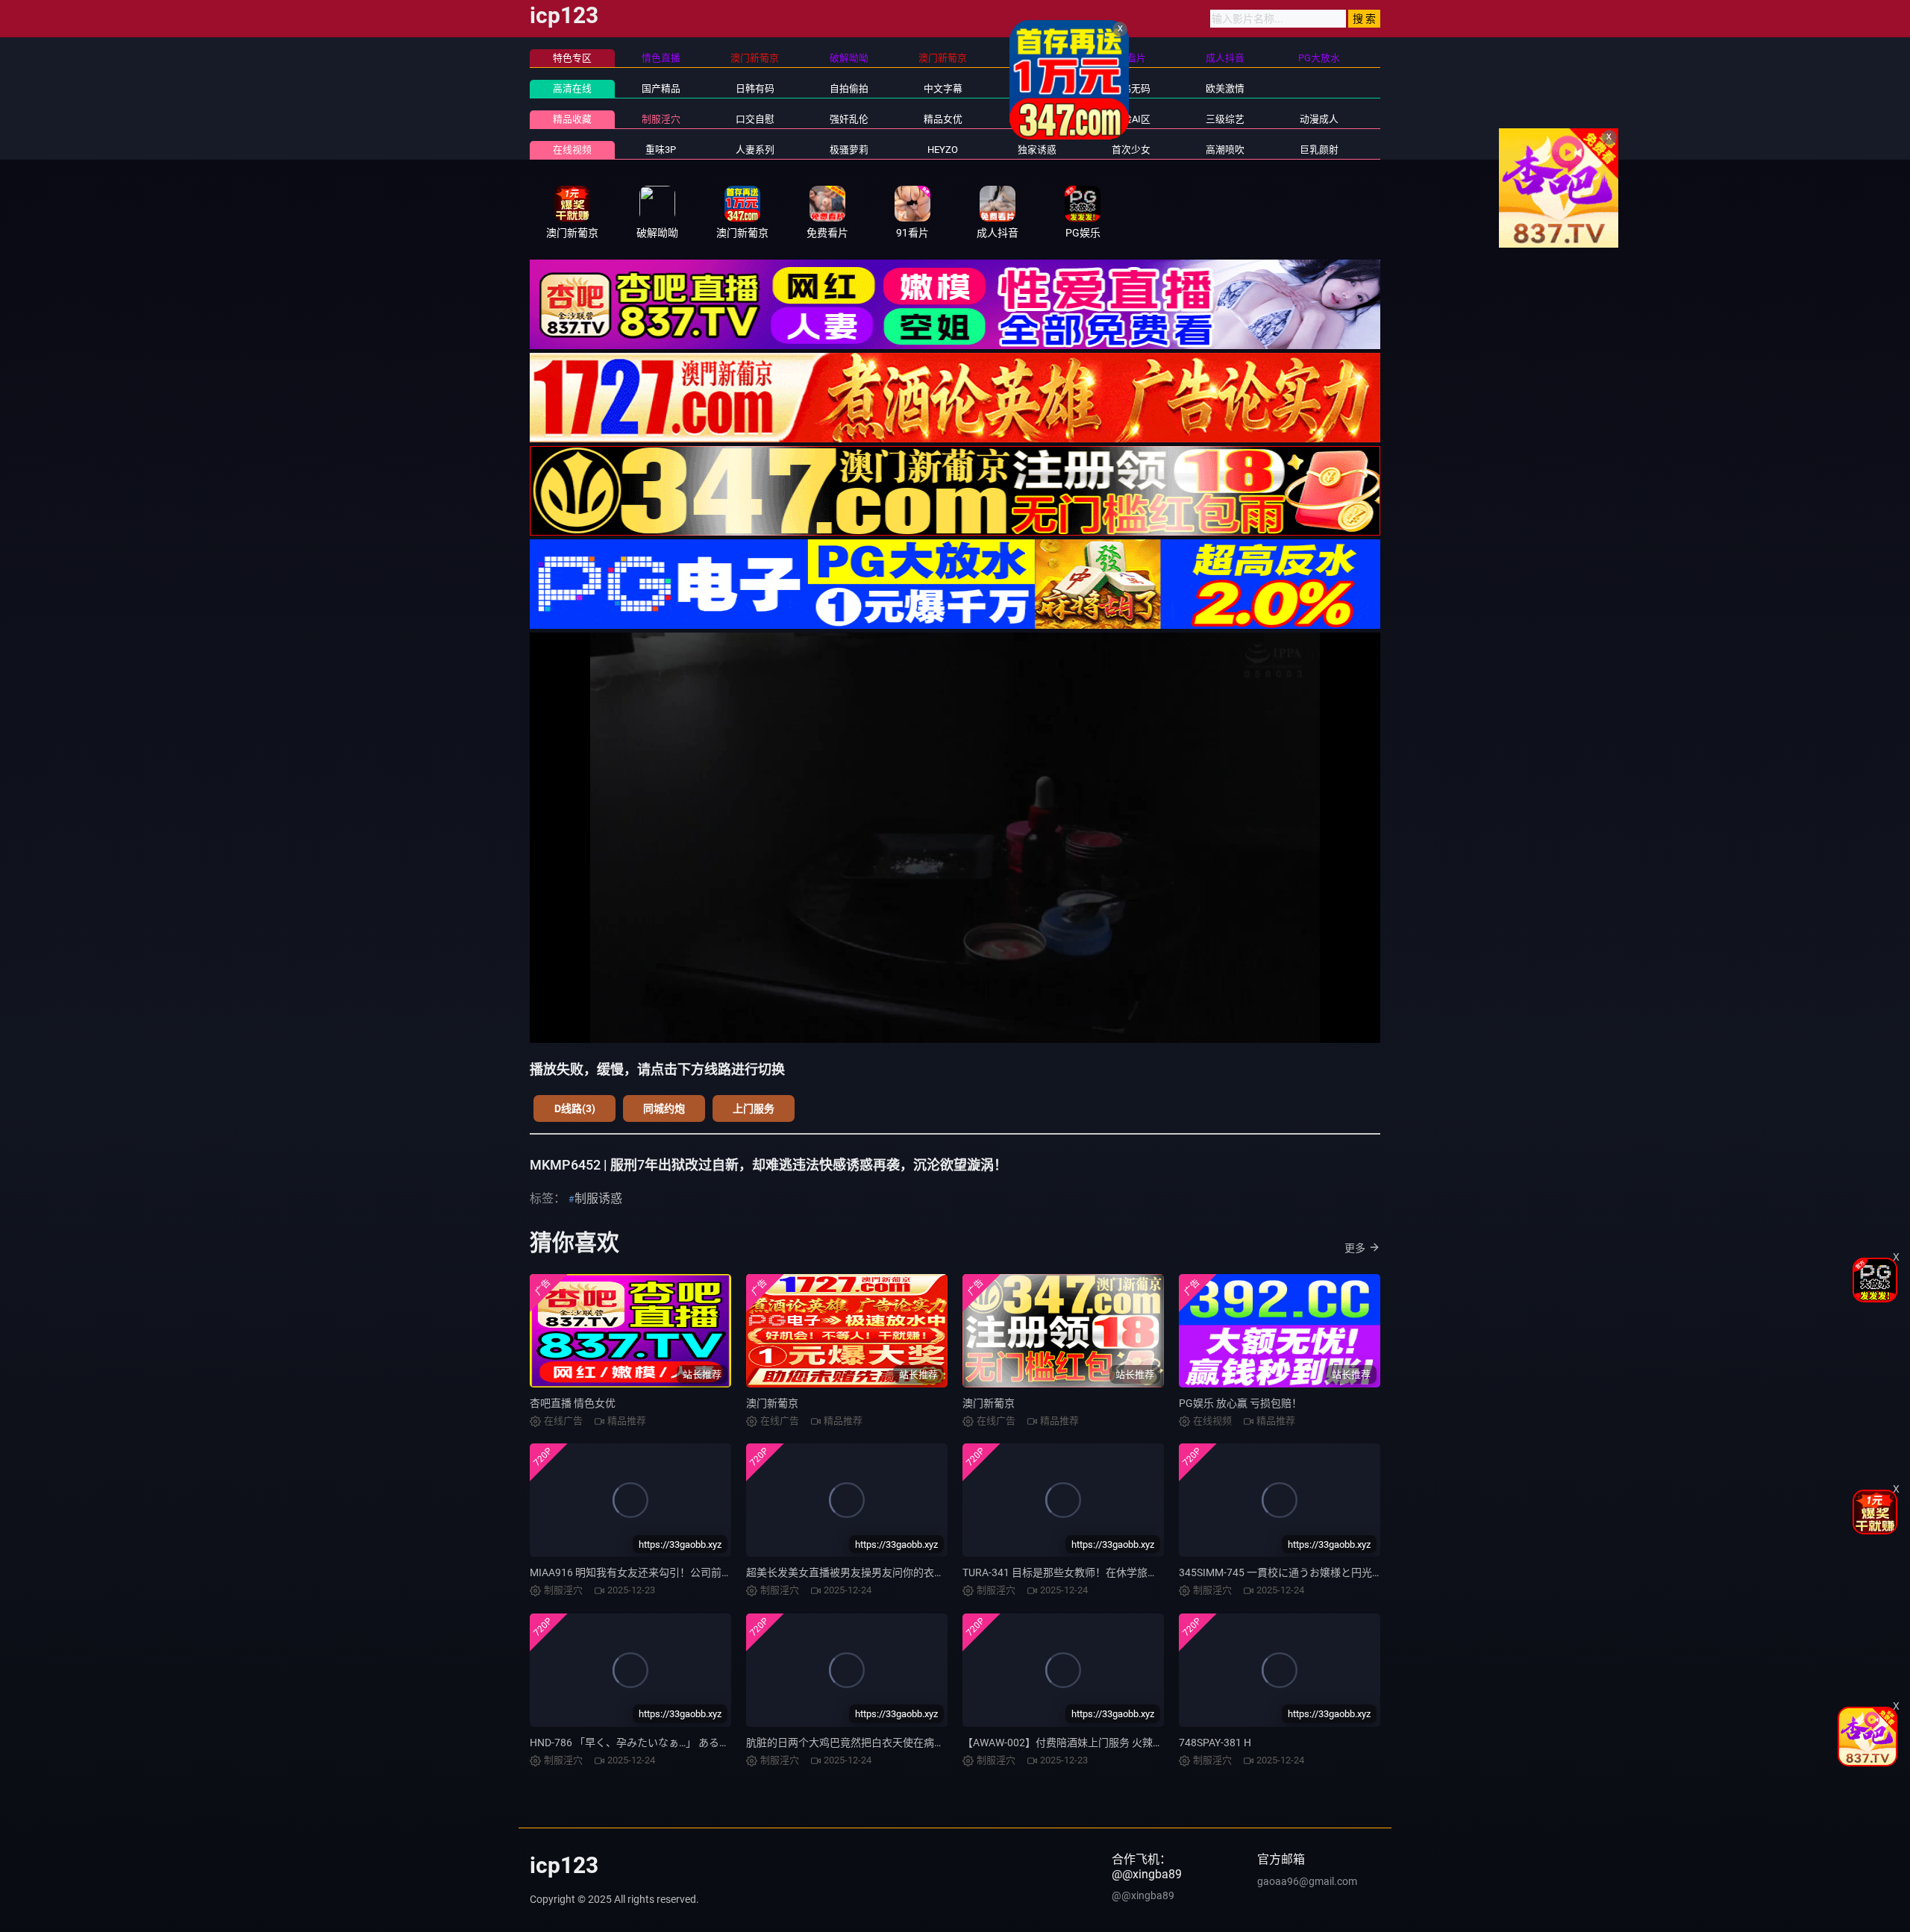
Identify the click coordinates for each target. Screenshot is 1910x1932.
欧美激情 (1225, 88)
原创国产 (1037, 88)
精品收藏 (572, 119)
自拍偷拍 (849, 88)
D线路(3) (575, 1108)
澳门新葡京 (772, 1403)
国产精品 (661, 88)
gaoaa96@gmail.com (1307, 1881)
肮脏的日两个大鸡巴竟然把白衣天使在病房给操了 (861, 1743)
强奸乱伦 (849, 119)
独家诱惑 (1037, 150)
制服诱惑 (598, 1198)
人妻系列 (755, 150)
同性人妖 (1037, 119)
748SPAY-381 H (1215, 1743)
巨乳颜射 (1319, 150)
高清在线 (572, 88)
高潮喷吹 (1225, 150)
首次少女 (1131, 150)
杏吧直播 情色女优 (573, 1403)
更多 (1355, 1248)
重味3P (661, 150)
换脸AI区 (1131, 119)
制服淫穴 (661, 119)
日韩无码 (1131, 88)
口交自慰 (755, 119)
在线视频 (572, 150)
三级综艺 (1225, 119)
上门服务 (754, 1108)
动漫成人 (1319, 119)
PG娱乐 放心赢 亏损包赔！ (1240, 1403)
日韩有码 (755, 88)
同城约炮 (664, 1108)
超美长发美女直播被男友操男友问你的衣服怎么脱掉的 (871, 1572)
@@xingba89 (1143, 1895)
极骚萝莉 (849, 150)
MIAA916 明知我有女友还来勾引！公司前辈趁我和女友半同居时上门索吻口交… (713, 1572)
